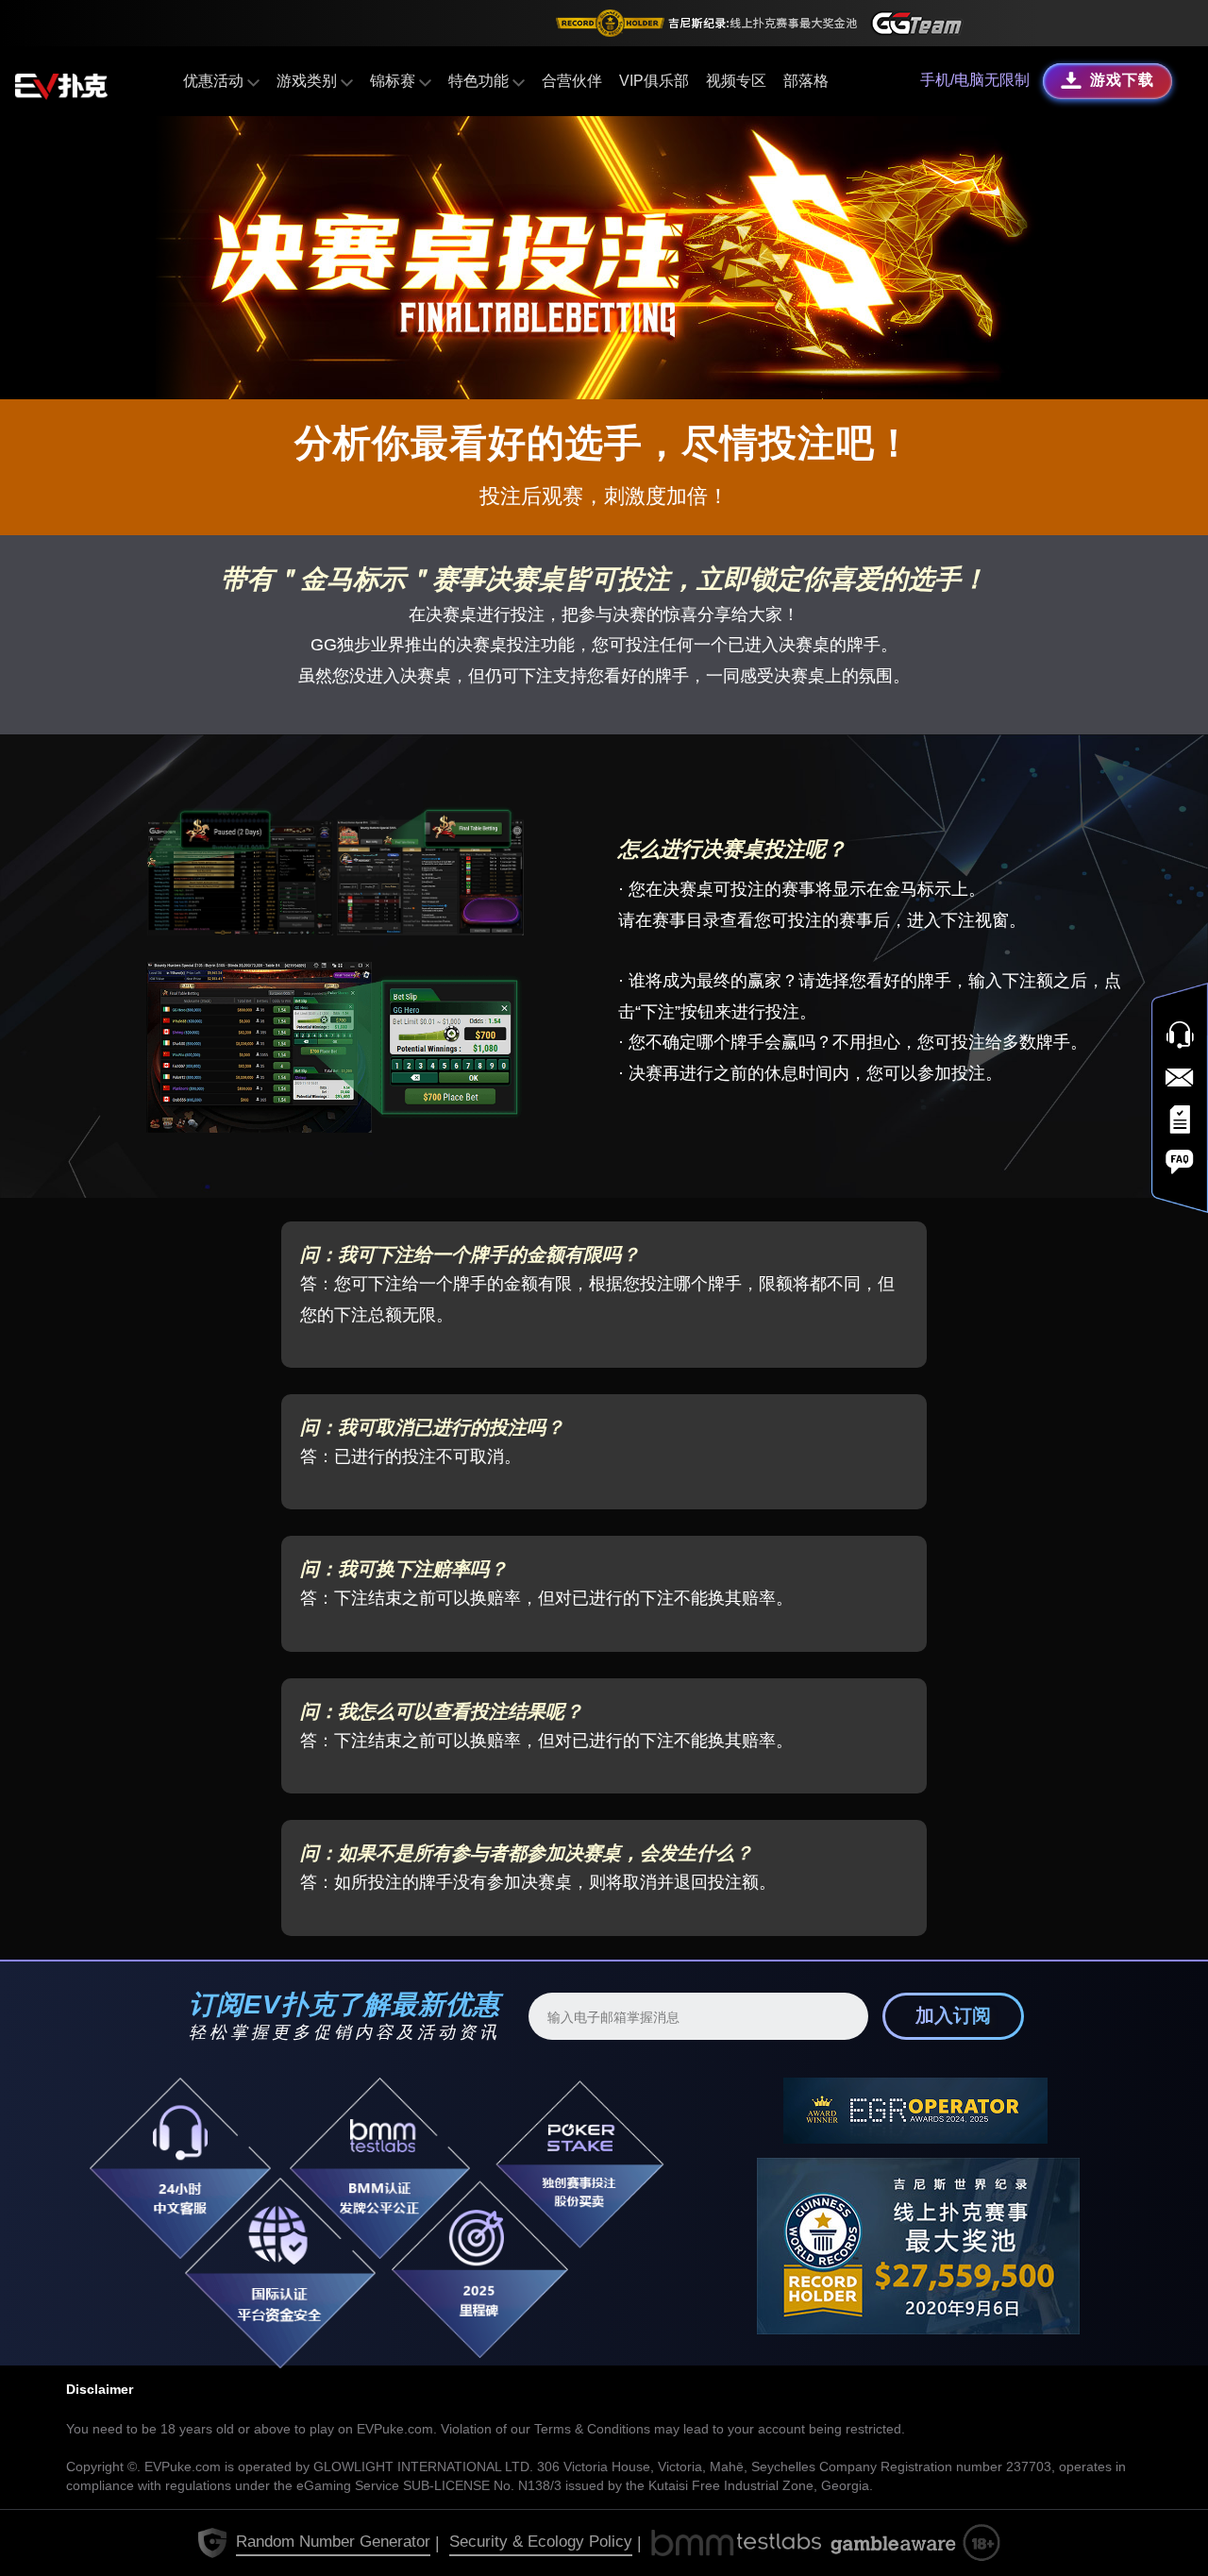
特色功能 (480, 81)
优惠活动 (215, 81)
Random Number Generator (333, 2542)
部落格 (806, 81)
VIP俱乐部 (654, 81)
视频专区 (736, 81)
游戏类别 (309, 81)
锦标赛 (394, 81)
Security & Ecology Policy (541, 2542)
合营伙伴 (572, 81)
